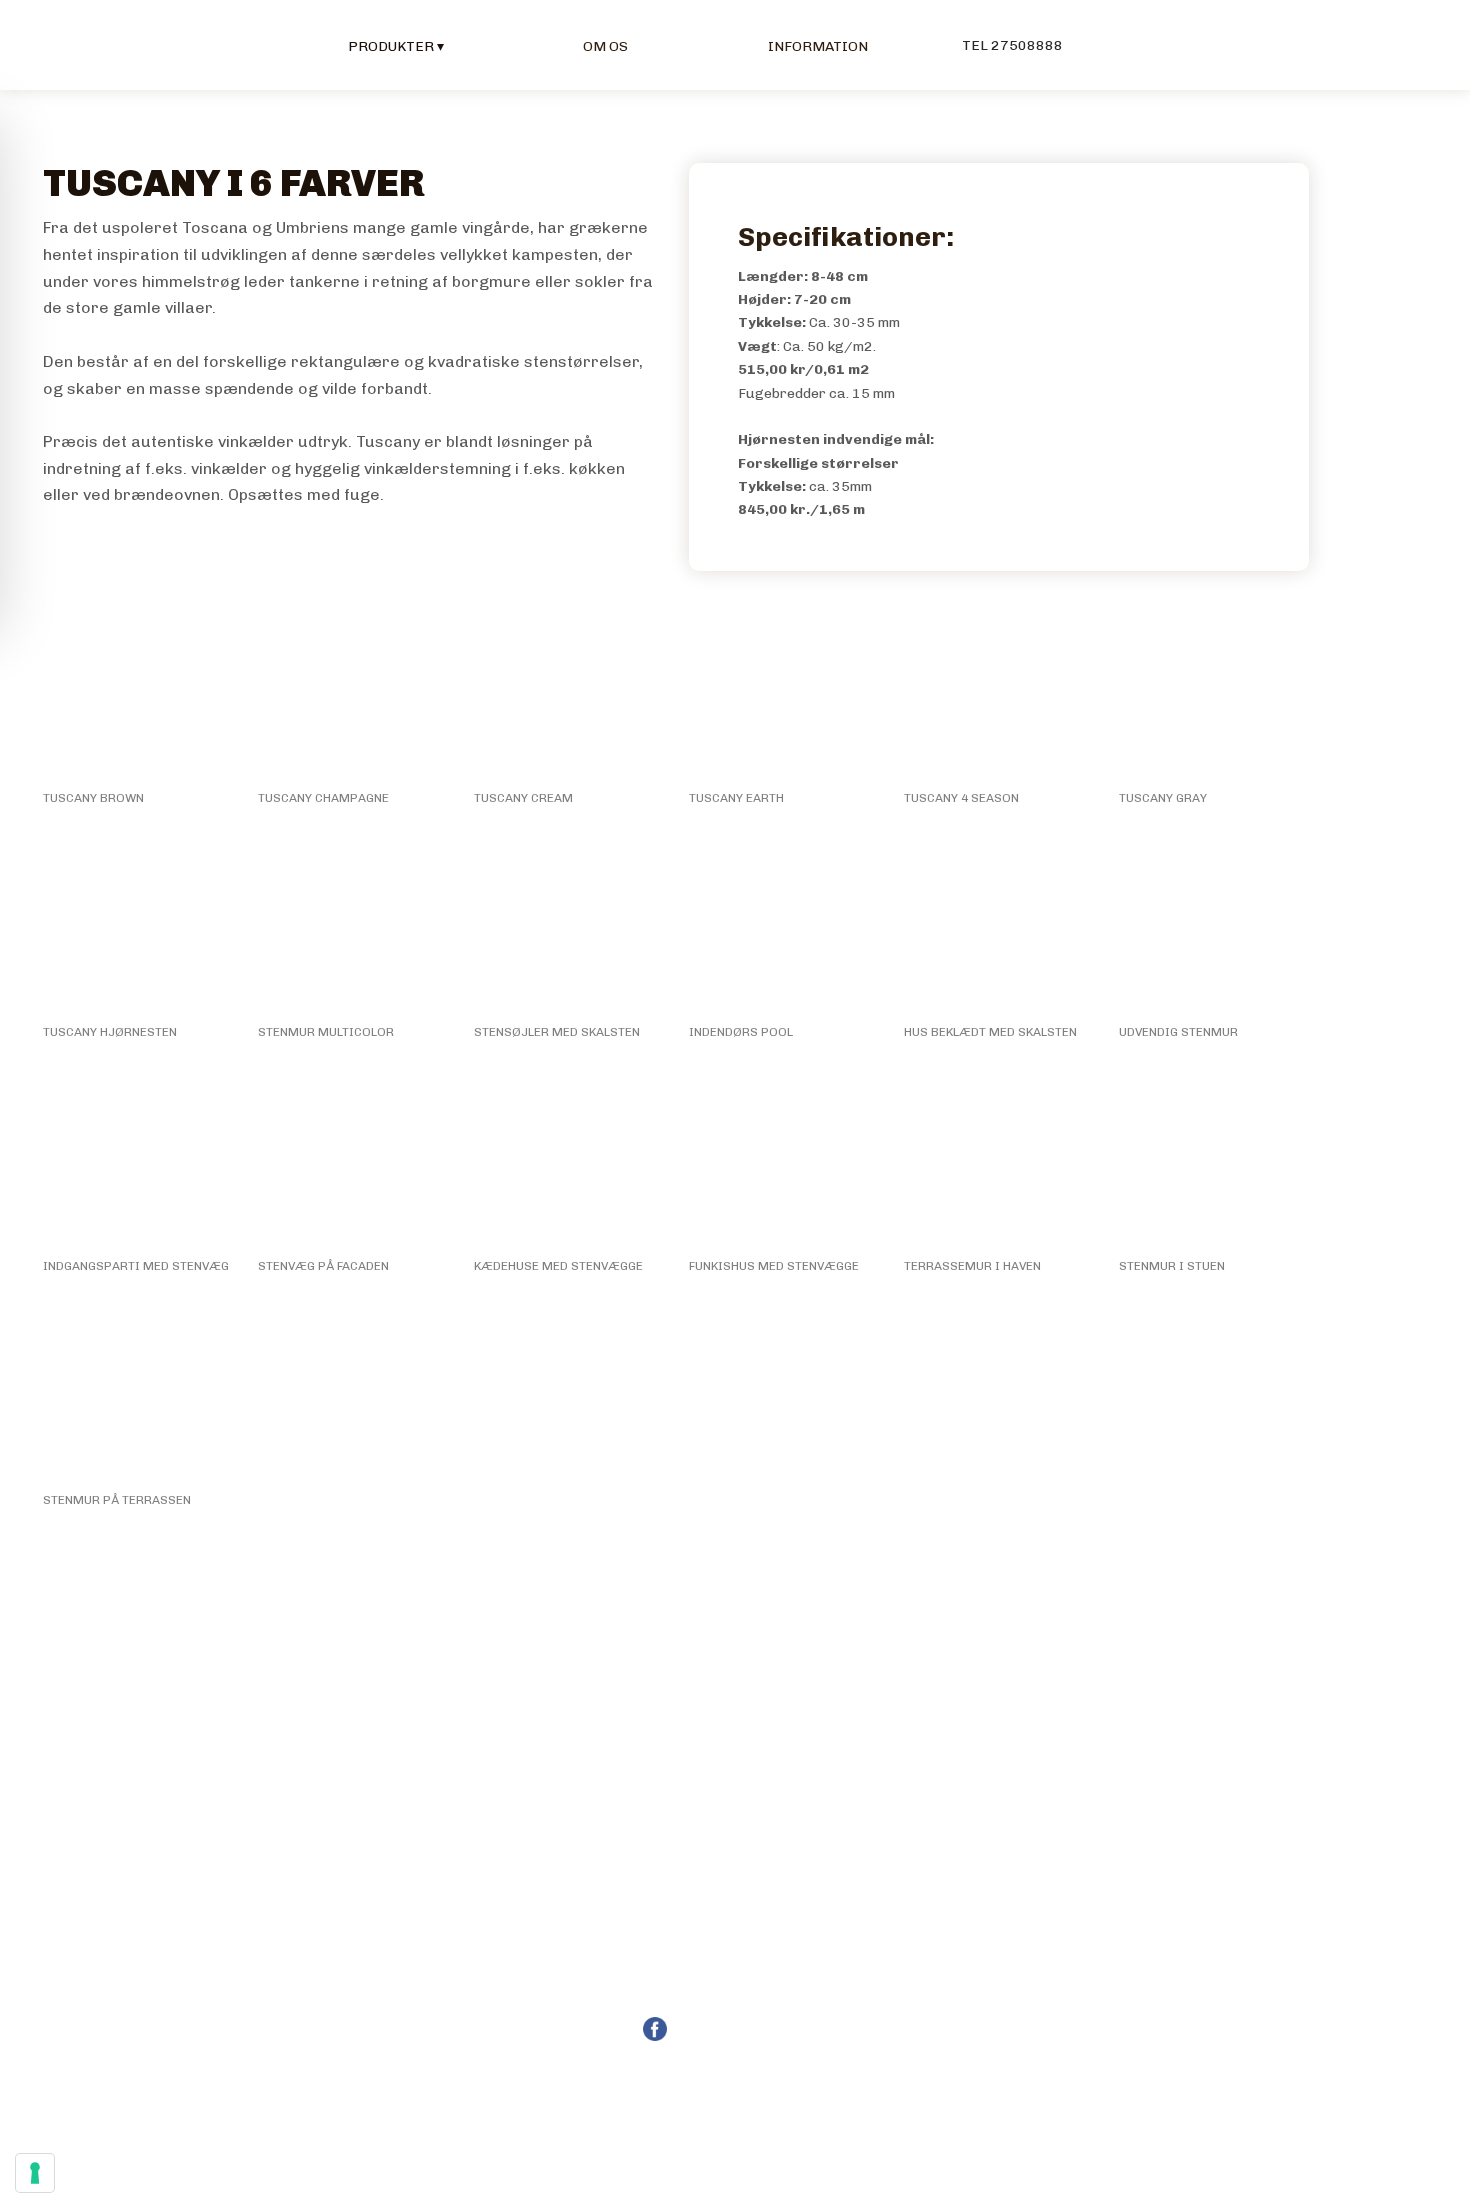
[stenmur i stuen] (1214, 1159)
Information (818, 46)
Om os (605, 46)
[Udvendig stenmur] (1214, 925)
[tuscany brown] (138, 691)
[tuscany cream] (569, 691)
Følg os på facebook (749, 2029)
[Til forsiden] (85, 44)
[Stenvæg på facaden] (353, 1159)
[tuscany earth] (784, 691)
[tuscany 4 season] (999, 691)
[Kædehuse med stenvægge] (569, 1159)
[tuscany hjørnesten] (138, 925)
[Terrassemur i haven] (999, 1159)
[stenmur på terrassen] (138, 1393)
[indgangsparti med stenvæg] (138, 1159)
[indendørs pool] (784, 925)
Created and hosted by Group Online (735, 2101)
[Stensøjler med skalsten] (569, 925)
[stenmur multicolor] (353, 925)
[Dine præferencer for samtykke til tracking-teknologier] (35, 2173)
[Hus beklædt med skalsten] (999, 925)
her (1279, 1954)
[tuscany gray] (1214, 691)
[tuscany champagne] (353, 691)
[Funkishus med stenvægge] (784, 1159)
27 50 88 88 (765, 1954)
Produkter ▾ (396, 46)
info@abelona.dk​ (760, 1979)
